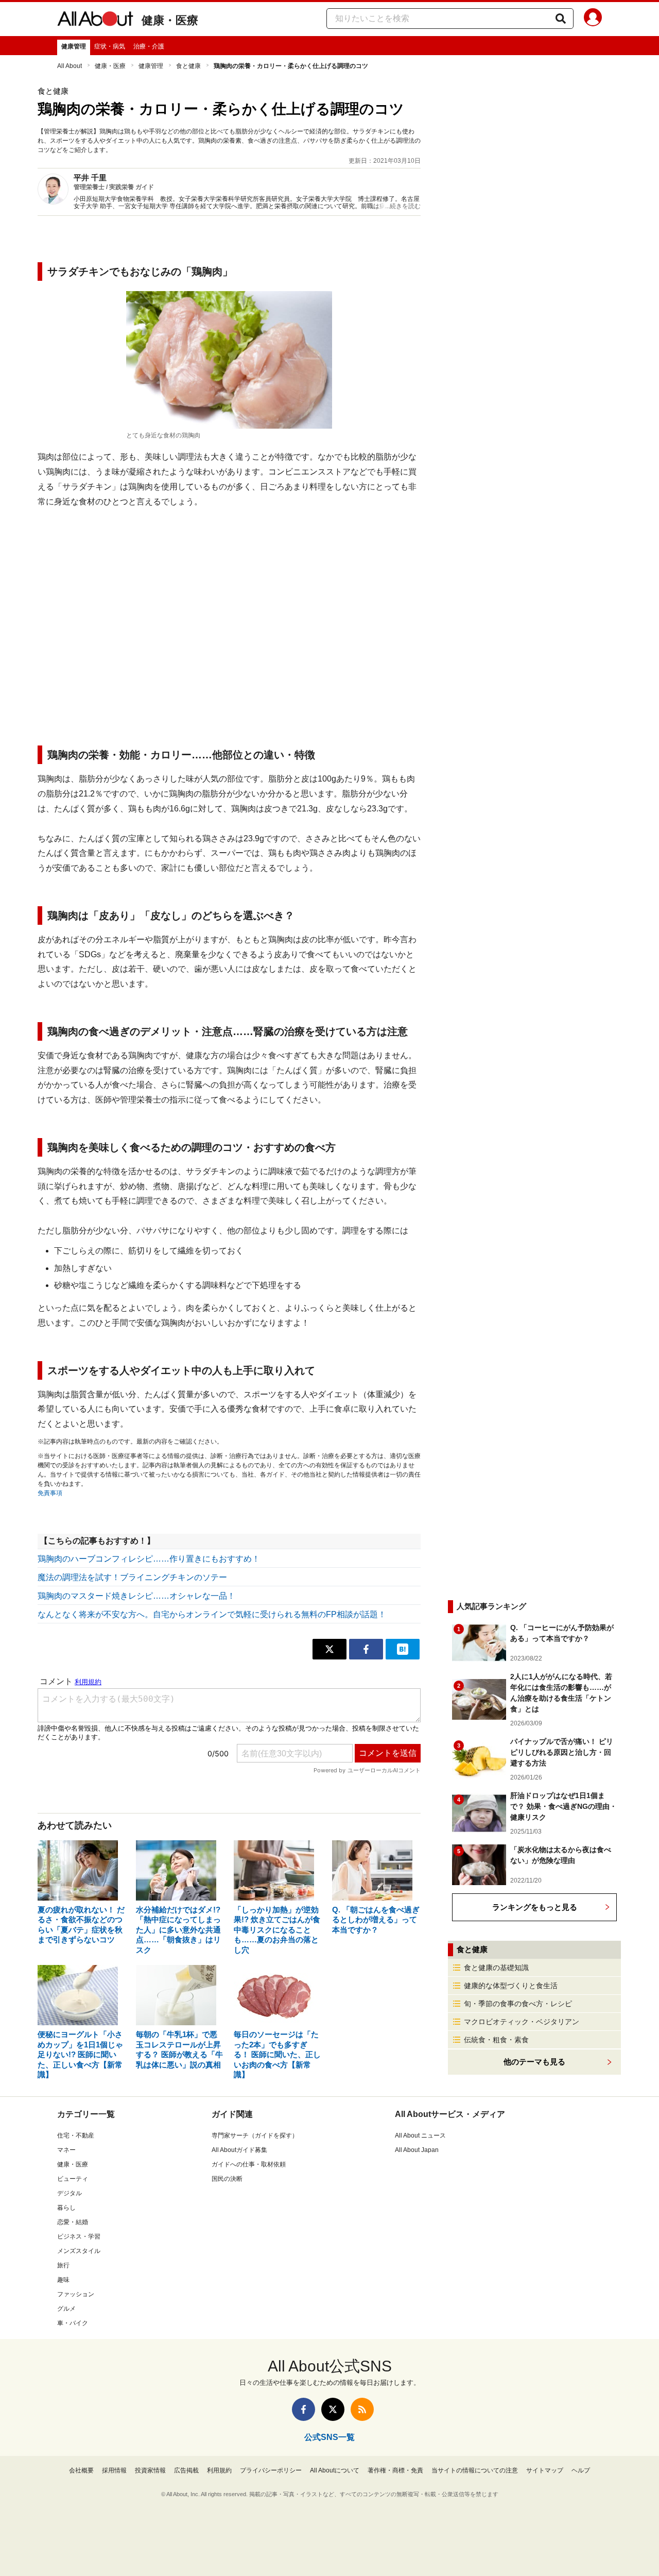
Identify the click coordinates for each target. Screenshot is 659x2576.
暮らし (66, 2208)
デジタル (70, 2193)
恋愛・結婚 (73, 2222)
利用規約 (219, 2470)
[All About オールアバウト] (95, 21)
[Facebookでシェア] (366, 1649)
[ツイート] (329, 1649)
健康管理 (74, 46)
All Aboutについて (335, 2470)
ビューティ (73, 2179)
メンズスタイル (79, 2251)
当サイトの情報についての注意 (475, 2470)
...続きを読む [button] (403, 206)
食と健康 (188, 66)
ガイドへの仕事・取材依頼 (249, 2164)
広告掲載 (186, 2470)
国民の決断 (227, 2179)
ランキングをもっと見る (535, 1907)
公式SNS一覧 (329, 2437)
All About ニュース (420, 2136)
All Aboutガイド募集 (239, 2150)
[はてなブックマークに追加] (403, 1649)
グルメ (66, 2309)
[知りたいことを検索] (561, 19)
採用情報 (114, 2470)
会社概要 (81, 2470)
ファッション (76, 2294)
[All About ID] (593, 19)
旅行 (63, 2265)
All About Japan (417, 2150)
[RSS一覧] (362, 2409)
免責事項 (50, 1493)
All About (70, 66)
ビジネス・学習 (79, 2236)
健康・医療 (170, 20)
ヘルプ (581, 2470)
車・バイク (73, 2323)
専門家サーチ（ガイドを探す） (255, 2136)
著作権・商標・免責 (395, 2470)
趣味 (63, 2280)
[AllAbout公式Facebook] (304, 2409)
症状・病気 (110, 46)
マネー (66, 2150)
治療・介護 (149, 46)
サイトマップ (545, 2470)
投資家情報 (150, 2470)
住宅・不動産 (76, 2136)
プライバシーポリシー (271, 2470)
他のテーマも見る (534, 2062)
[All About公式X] (333, 2409)
